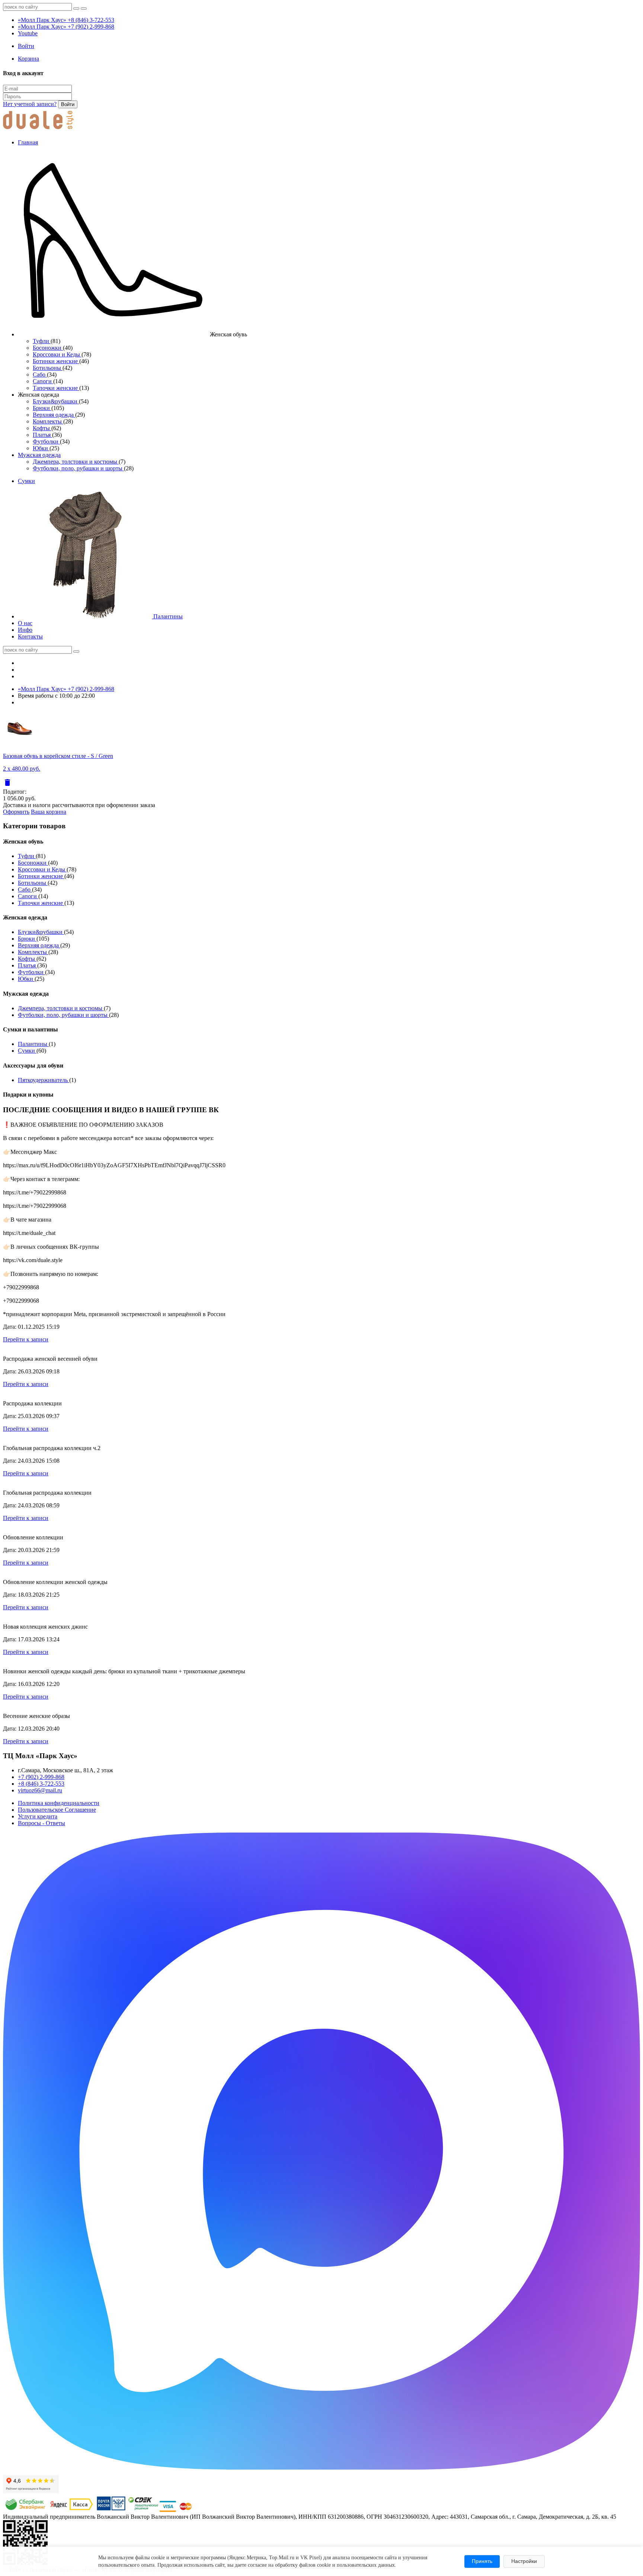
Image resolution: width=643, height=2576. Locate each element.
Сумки (26, 481)
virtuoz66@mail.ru (40, 1790)
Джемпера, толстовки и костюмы (76, 462)
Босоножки (48, 348)
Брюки (42, 408)
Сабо (40, 375)
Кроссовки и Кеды (57, 354)
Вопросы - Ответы (41, 1823)
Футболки (46, 441)
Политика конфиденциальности (59, 1803)
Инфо (25, 630)
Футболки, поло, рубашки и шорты (78, 468)
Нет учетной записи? (30, 104)
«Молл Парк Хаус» (66, 20)
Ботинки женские (56, 361)
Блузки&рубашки (56, 401)
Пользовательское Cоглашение (57, 1810)
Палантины (167, 616)
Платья (42, 435)
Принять (482, 2561)
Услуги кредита (38, 1816)
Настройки (524, 2561)
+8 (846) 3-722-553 (41, 1784)
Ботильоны (48, 368)
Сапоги (43, 381)
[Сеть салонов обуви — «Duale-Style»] (38, 130)
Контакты (30, 636)
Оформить (16, 812)
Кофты (42, 428)
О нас (25, 623)
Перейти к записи (26, 1339)
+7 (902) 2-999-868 (41, 1777)
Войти (68, 104)
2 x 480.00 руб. (22, 769)
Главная (28, 142)
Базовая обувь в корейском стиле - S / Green (58, 756)
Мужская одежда (39, 455)
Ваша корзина (49, 812)
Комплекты (48, 421)
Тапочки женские (56, 388)
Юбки (41, 448)
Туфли (42, 341)
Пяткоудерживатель (44, 1080)
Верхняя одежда (54, 415)
